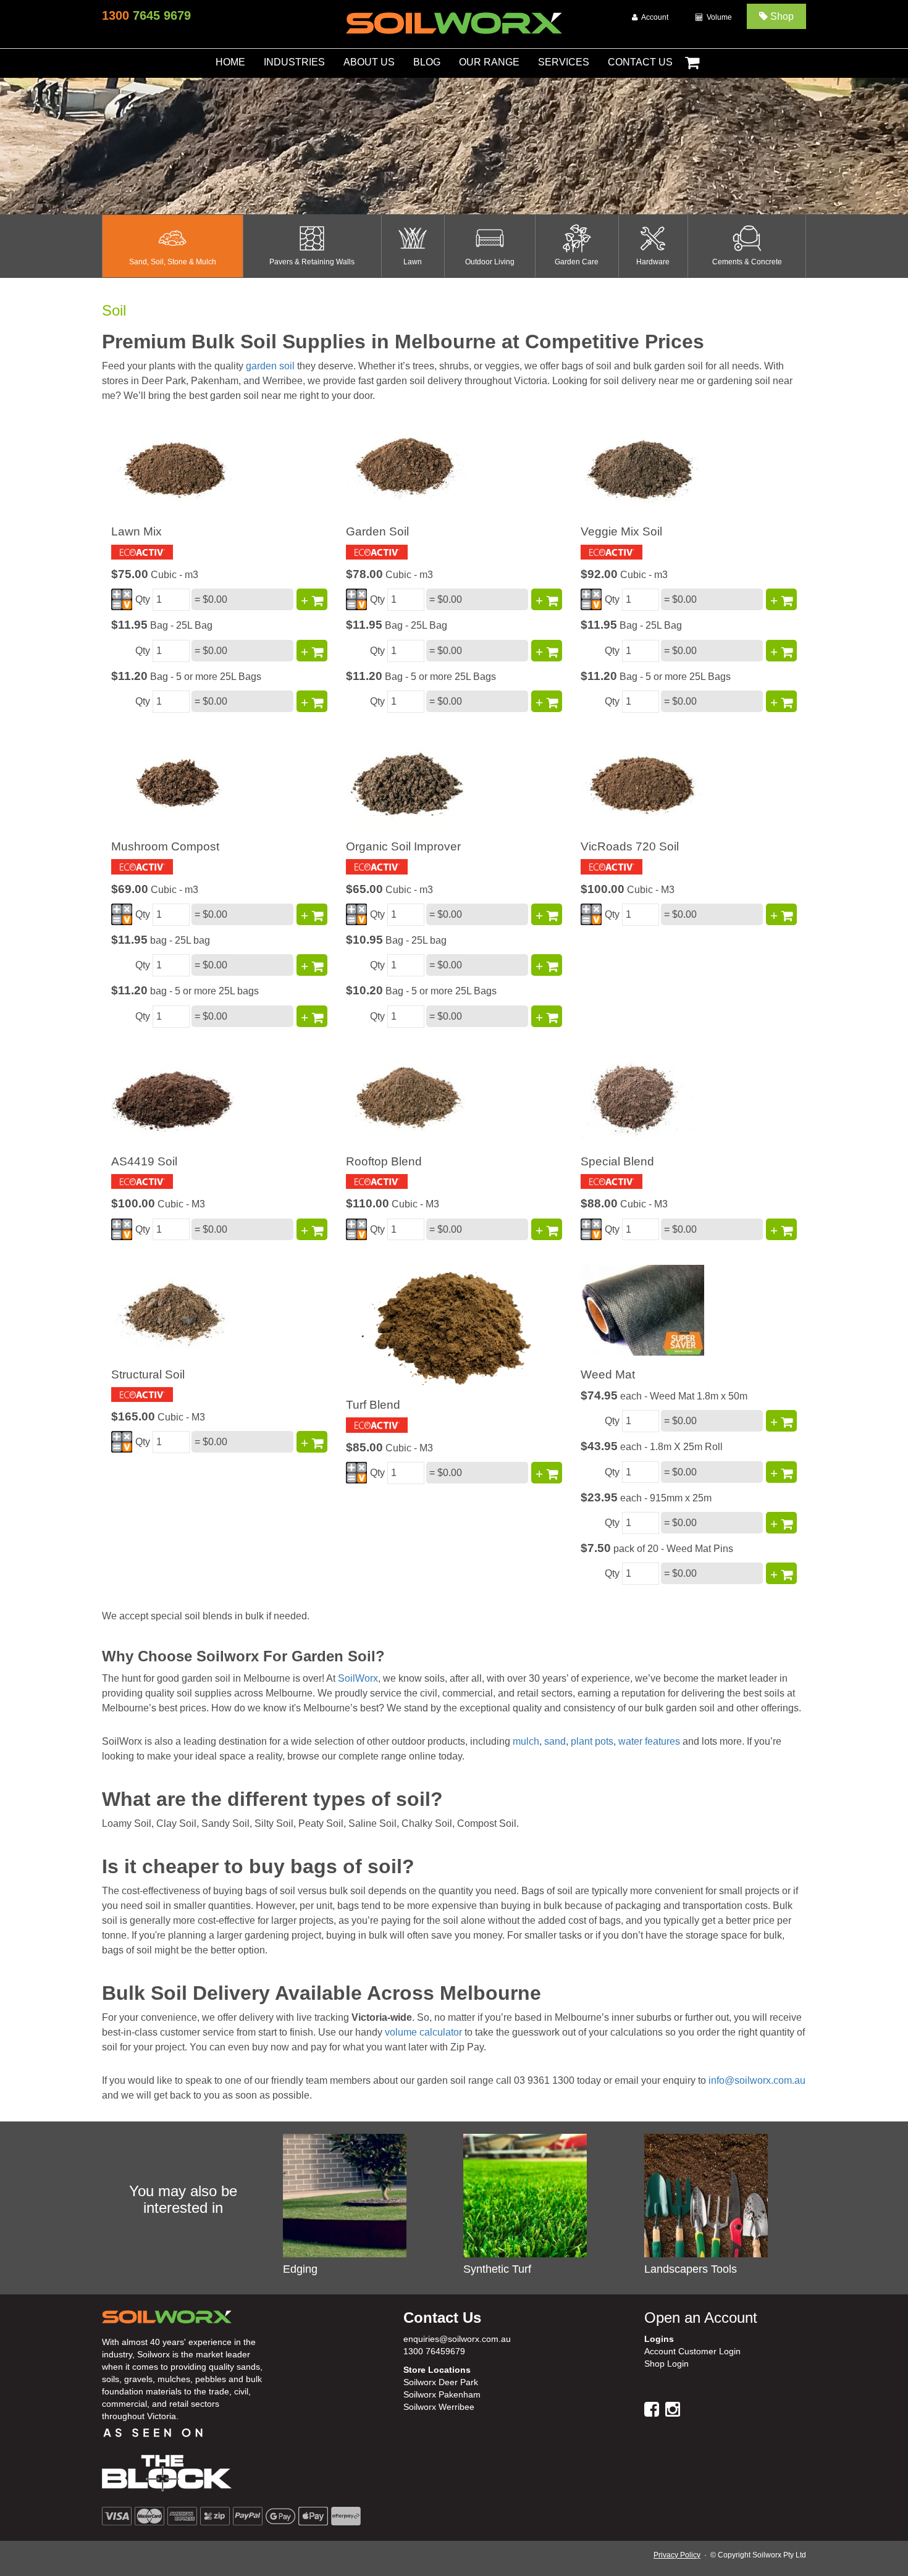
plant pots (592, 1741)
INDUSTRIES (294, 62)
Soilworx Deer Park (441, 2382)
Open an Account (701, 2318)
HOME (230, 62)
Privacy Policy (677, 2555)
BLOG (427, 62)
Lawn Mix (137, 531)
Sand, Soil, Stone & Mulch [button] (173, 262)
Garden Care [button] (577, 262)
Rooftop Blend (384, 1161)
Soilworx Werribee (439, 2407)
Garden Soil (377, 531)
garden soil (270, 366)
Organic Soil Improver (403, 846)
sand (555, 1741)
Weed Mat (608, 1374)
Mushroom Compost (165, 846)
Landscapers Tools (691, 2269)
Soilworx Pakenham (442, 2394)
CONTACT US (640, 62)
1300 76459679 (434, 2351)
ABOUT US (369, 62)
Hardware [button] (653, 262)
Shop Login (666, 2364)
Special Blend (617, 1161)
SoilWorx (358, 1678)
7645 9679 (146, 15)
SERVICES (564, 62)
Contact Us (442, 2318)
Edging (300, 2269)
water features (649, 1741)
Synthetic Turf (497, 2269)
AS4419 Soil (144, 1161)
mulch (526, 1741)
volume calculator (423, 2032)
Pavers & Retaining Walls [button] (312, 262)
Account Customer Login (692, 2351)
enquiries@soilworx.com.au (457, 2339)
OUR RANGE (489, 62)
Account (653, 17)
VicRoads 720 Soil (630, 846)
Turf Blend (373, 1405)
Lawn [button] (413, 262)
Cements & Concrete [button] (747, 262)
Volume (717, 17)
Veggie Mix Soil (621, 531)
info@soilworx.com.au (757, 2080)
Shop (781, 16)
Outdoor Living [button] (490, 262)
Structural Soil (148, 1374)
